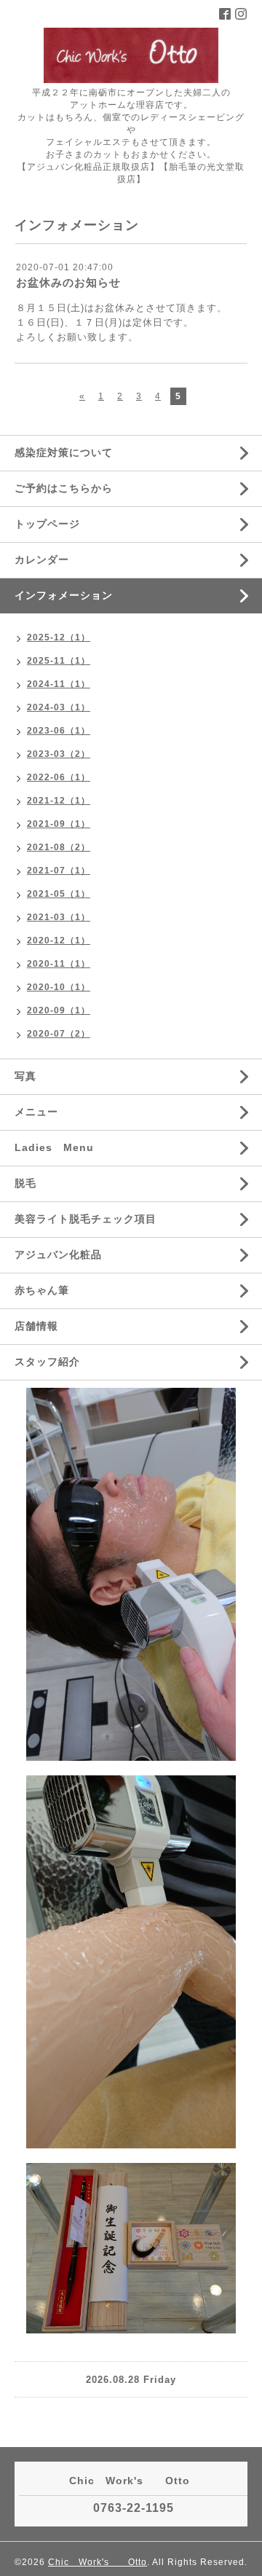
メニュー (36, 1112)
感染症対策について (64, 452)
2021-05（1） (59, 894)
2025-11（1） (59, 661)
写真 (25, 1076)
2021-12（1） (59, 801)
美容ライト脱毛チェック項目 (86, 1219)
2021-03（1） (59, 917)
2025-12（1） (59, 637)
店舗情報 (36, 1326)
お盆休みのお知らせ (68, 282)
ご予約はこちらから (64, 488)
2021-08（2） (59, 847)
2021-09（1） (59, 824)
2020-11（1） (59, 964)
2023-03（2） (59, 754)
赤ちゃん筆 (42, 1290)
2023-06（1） (59, 731)
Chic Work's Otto (98, 2562)
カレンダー (42, 559)
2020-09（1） (59, 1010)
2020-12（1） (59, 941)
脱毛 (25, 1183)
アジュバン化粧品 (58, 1254)
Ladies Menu (54, 1147)
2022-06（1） (59, 777)
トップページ (47, 524)
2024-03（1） (59, 707)
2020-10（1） (59, 987)
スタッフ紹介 (47, 1362)
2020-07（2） (59, 1034)
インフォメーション (64, 595)
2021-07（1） (59, 871)
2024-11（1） (59, 684)
